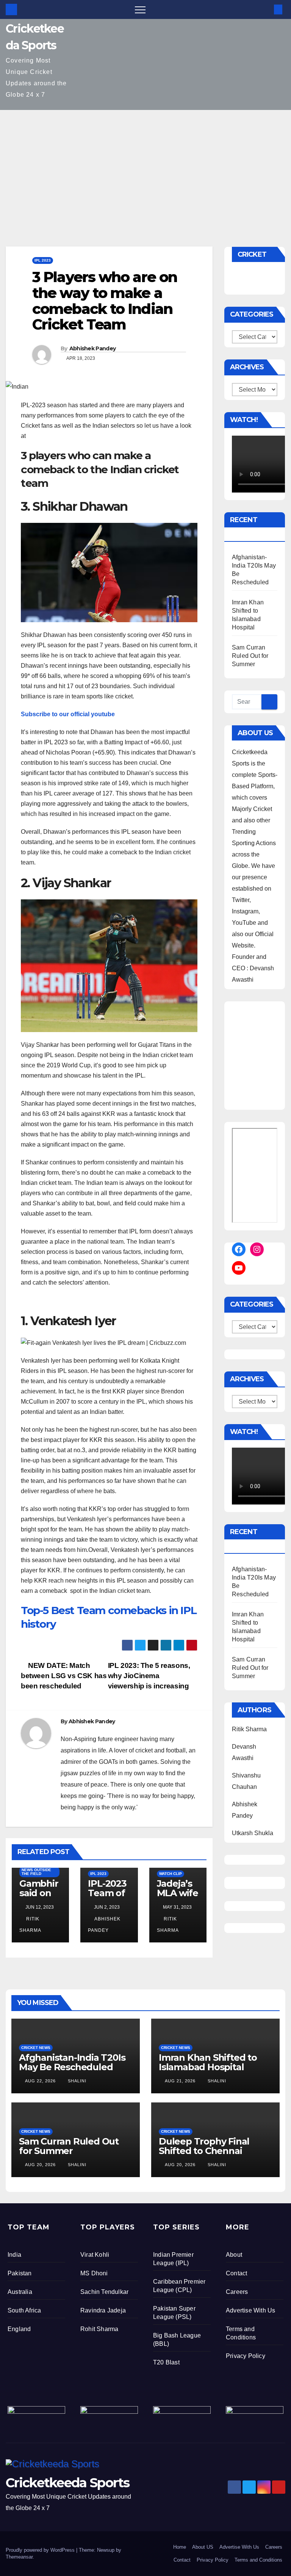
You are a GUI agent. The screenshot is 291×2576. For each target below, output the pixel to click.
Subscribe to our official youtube (68, 714)
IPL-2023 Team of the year (107, 1893)
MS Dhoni (94, 2273)
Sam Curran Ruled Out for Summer (250, 656)
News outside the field (36, 1872)
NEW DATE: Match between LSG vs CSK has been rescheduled (64, 1676)
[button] (266, 9)
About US (203, 2547)
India (14, 2255)
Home (180, 2547)
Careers (237, 2292)
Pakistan (20, 2273)
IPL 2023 (43, 260)
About (234, 2255)
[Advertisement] (145, 167)
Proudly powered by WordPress (41, 2550)
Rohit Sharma (99, 2329)
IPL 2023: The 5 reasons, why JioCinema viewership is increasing (149, 1676)
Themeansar (19, 2557)
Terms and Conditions (258, 2560)
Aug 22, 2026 (40, 2081)
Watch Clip (171, 1874)
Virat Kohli (95, 2255)
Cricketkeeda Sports (68, 2483)
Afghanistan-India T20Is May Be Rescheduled (72, 2062)
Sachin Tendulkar (104, 2292)
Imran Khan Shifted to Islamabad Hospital (208, 2062)
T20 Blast (166, 2362)
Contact (236, 2273)
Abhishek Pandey (93, 348)
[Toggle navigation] (140, 9)
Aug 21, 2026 (180, 2081)
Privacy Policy (246, 2356)
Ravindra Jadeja (103, 2310)
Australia (20, 2292)
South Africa (24, 2310)
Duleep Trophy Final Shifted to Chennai (204, 2146)
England (19, 2329)
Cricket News (36, 2048)
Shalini (76, 2081)
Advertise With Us (250, 2310)
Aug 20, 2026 (40, 2165)
